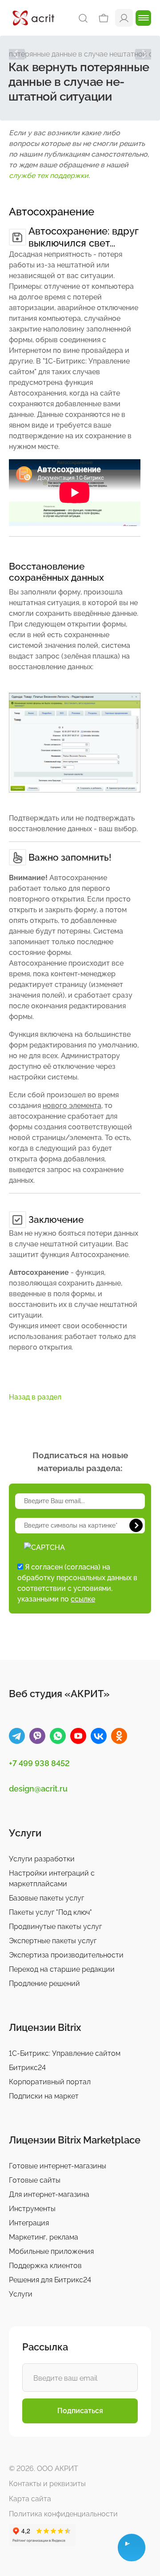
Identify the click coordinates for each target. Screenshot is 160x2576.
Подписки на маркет (44, 2096)
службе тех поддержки (49, 176)
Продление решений (44, 1984)
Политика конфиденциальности (63, 2514)
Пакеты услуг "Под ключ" (50, 1912)
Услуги (21, 2294)
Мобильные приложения (51, 2251)
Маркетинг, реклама (44, 2237)
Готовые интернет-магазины (58, 2166)
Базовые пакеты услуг (46, 1898)
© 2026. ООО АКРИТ (44, 2469)
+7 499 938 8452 (39, 1763)
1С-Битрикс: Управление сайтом (65, 2053)
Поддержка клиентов (45, 2266)
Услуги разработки (42, 1859)
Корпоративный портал (50, 2082)
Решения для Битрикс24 (50, 2280)
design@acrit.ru (38, 1789)
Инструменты (32, 2209)
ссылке (83, 1599)
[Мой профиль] (124, 18)
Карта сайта (30, 2499)
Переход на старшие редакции (62, 1969)
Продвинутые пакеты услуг (55, 1927)
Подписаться (80, 2411)
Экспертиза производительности (66, 1955)
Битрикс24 (27, 2068)
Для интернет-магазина (49, 2194)
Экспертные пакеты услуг (53, 1941)
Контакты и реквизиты (47, 2484)
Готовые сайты (35, 2180)
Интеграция (29, 2223)
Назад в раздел (35, 1397)
